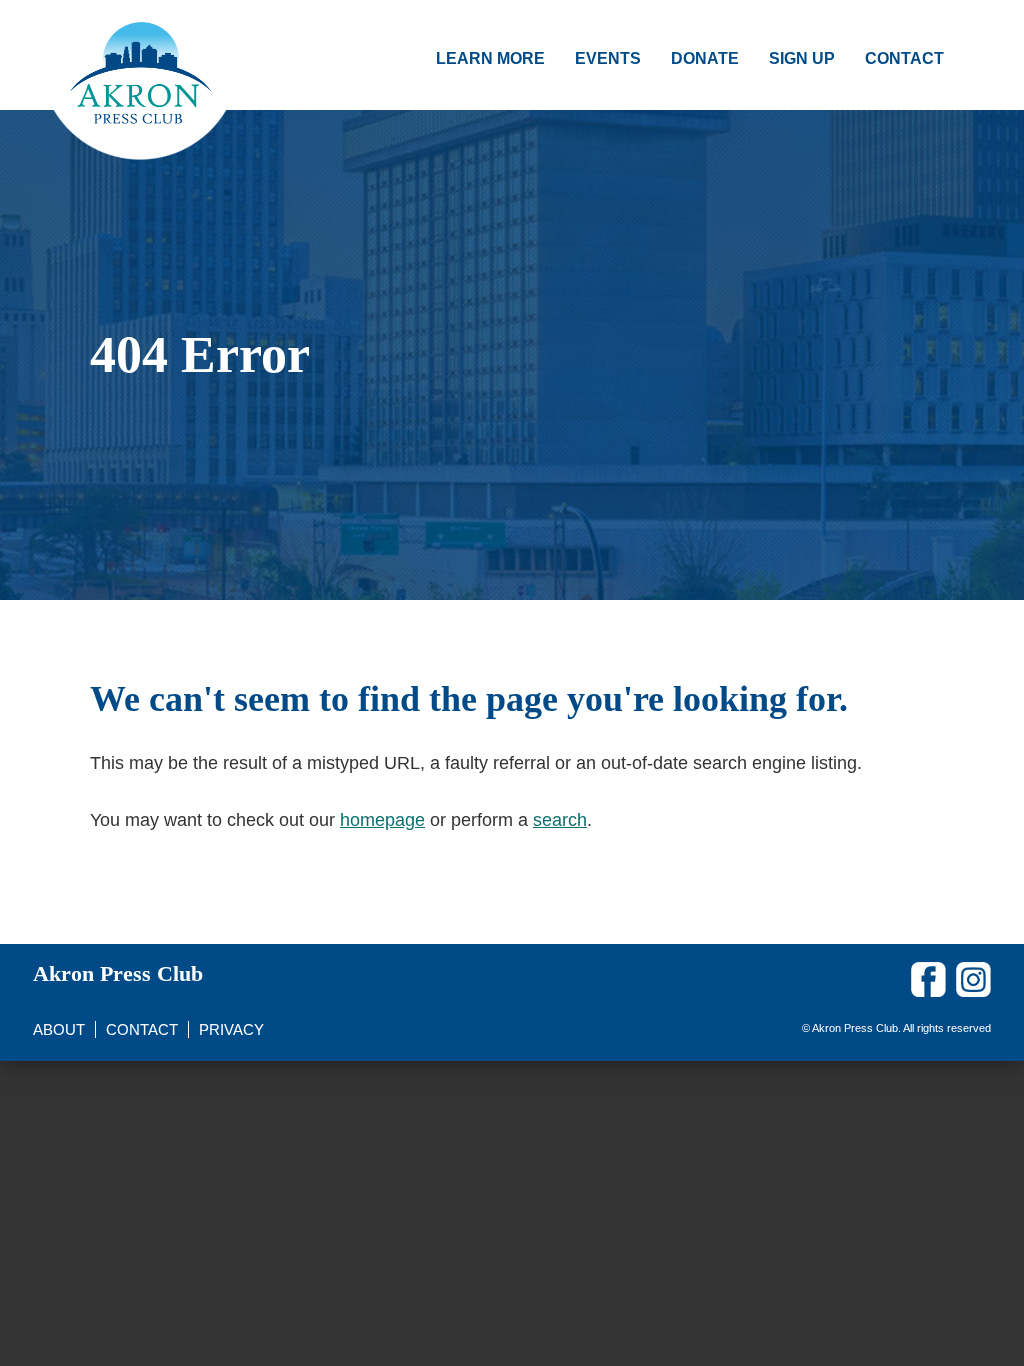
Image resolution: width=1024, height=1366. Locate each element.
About (59, 1029)
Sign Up (802, 58)
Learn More (490, 58)
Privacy (231, 1029)
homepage (382, 820)
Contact (904, 58)
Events (608, 58)
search (560, 820)
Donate (705, 58)
